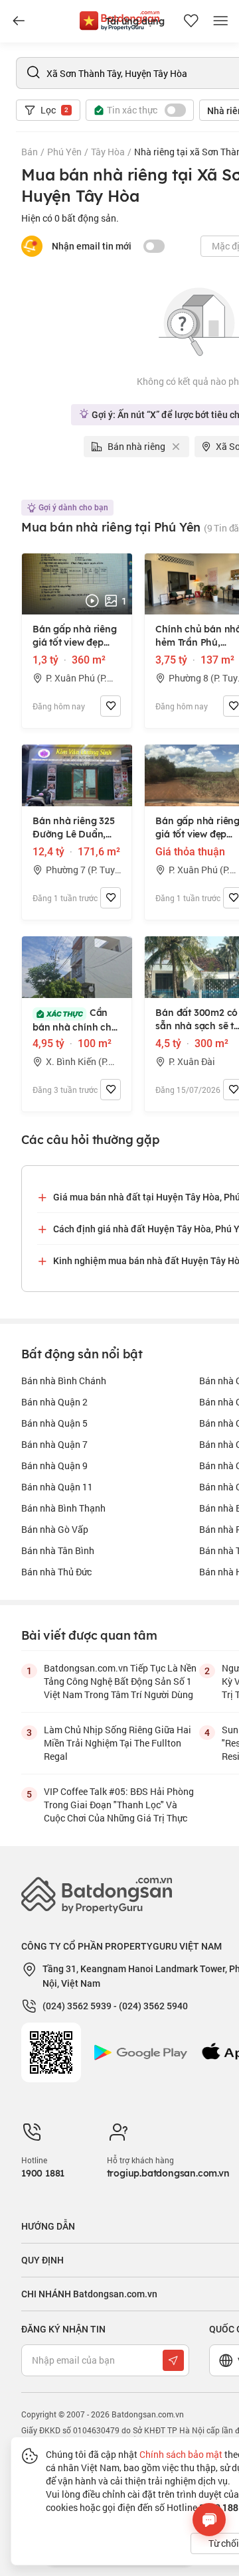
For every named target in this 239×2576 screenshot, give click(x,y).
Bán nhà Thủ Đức (56, 1572)
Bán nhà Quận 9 (54, 1466)
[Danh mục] (19, 21)
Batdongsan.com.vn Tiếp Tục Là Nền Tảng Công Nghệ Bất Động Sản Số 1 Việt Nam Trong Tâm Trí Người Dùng (120, 1681)
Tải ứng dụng (135, 21)
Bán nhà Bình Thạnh (63, 1508)
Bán (30, 152)
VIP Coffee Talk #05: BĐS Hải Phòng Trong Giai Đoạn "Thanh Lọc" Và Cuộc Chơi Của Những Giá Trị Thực (119, 1805)
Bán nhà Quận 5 (54, 1423)
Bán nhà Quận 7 (54, 1444)
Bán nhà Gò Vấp (55, 1529)
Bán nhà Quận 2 (54, 1402)
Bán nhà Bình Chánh (64, 1381)
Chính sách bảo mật (181, 2454)
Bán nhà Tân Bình (58, 1550)
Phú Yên (64, 152)
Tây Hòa (108, 152)
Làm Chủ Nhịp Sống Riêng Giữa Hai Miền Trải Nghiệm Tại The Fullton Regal (118, 1743)
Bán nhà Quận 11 (57, 1487)
